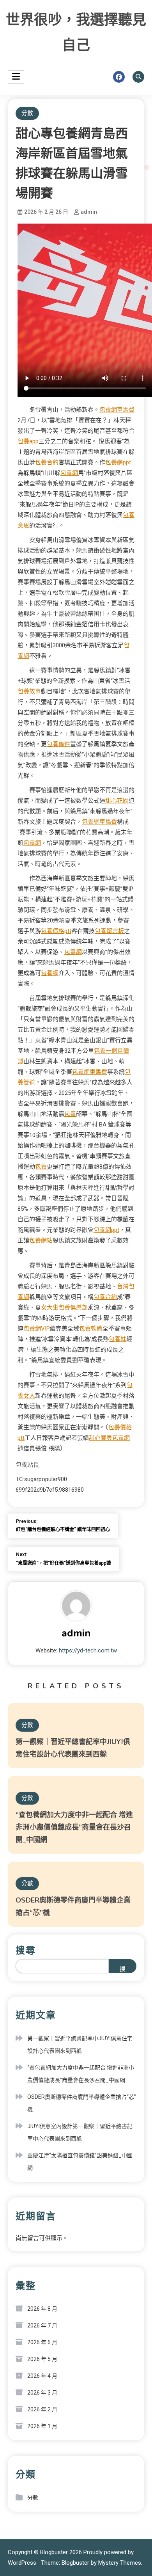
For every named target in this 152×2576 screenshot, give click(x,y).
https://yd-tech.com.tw (88, 1650)
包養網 (69, 473)
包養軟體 (91, 1329)
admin (89, 212)
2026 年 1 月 (42, 2426)
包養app (28, 441)
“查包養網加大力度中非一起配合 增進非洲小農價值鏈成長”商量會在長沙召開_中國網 (74, 1827)
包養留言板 (109, 931)
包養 (70, 1114)
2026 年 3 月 (42, 2393)
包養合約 (47, 462)
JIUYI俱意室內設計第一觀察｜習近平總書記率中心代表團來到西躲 (80, 2132)
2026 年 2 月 (42, 2409)
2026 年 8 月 (42, 2309)
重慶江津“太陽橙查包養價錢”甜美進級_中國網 (80, 2162)
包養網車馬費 (117, 410)
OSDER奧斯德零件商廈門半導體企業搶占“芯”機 (82, 2103)
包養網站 (41, 1240)
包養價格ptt (56, 931)
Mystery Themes (120, 2563)
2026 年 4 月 (42, 2376)
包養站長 (27, 1465)
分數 (27, 113)
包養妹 (118, 1339)
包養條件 (58, 744)
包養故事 (29, 691)
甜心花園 (117, 801)
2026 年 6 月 (42, 2342)
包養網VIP (37, 1329)
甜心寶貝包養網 (109, 1438)
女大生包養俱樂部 (64, 1308)
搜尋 (26, 1951)
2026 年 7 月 (42, 2326)
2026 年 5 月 (42, 2359)
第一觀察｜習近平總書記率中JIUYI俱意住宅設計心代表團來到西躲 (80, 2045)
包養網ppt (118, 462)
